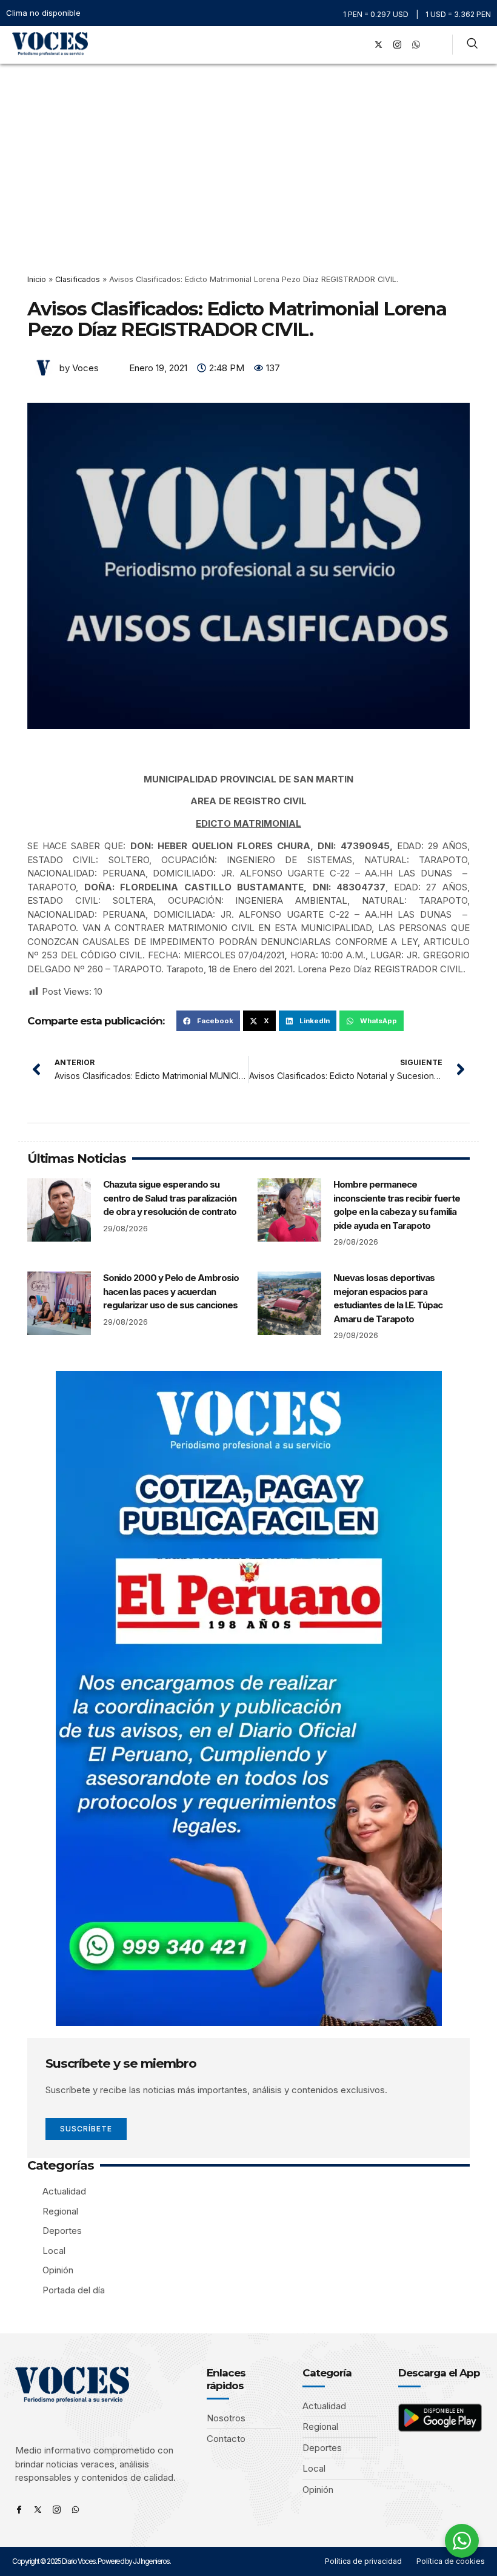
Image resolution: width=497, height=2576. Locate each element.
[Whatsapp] (75, 2510)
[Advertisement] (248, 155)
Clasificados (78, 279)
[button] (342, 45)
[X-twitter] (378, 45)
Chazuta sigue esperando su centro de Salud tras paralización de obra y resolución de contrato (170, 1198)
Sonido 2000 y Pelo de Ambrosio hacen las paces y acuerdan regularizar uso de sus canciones (171, 1291)
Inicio (37, 279)
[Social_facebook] (359, 45)
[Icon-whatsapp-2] (416, 45)
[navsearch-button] (472, 45)
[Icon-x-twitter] (38, 2510)
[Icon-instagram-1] (397, 45)
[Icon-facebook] (19, 2510)
